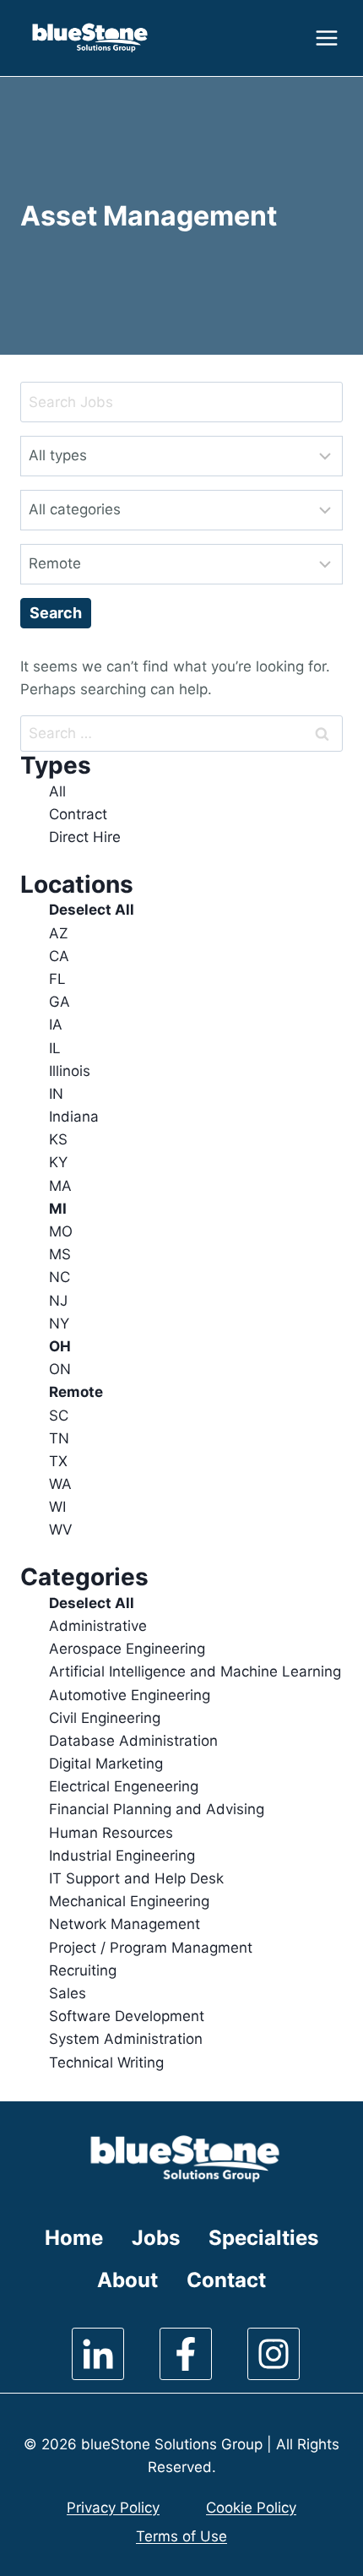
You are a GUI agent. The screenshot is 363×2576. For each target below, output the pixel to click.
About (127, 2280)
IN (56, 1094)
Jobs (156, 2238)
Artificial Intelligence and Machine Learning (195, 1671)
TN (59, 1438)
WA (60, 1484)
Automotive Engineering (130, 1695)
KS (58, 1139)
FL (57, 979)
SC (59, 1416)
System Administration (126, 2039)
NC (60, 1277)
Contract (78, 814)
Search (56, 613)
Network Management (125, 1924)
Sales (68, 1993)
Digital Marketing (106, 1764)
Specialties (263, 2238)
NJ (58, 1301)
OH (60, 1346)
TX (58, 1461)
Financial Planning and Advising (157, 1809)
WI (57, 1507)
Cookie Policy (251, 2508)
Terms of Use (181, 2536)
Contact (226, 2280)
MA (60, 1186)
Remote (76, 1392)
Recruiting (83, 1970)
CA (59, 956)
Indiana (74, 1117)
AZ (59, 933)
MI (58, 1209)
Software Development (127, 2016)
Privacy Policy (113, 2508)
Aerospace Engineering (127, 1649)
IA (56, 1024)
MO (61, 1231)
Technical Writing (106, 2062)
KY (58, 1162)
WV (61, 1530)
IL (55, 1048)
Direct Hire (85, 837)
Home (74, 2238)
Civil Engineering (105, 1718)
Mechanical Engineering (129, 1901)
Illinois (70, 1071)
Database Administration (133, 1741)
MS (60, 1254)
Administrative (98, 1626)
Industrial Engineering (122, 1856)
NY (59, 1323)
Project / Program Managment (151, 1948)
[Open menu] (325, 38)
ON (60, 1369)
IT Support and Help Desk (136, 1878)
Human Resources (111, 1833)
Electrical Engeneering (124, 1786)
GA (60, 1002)
